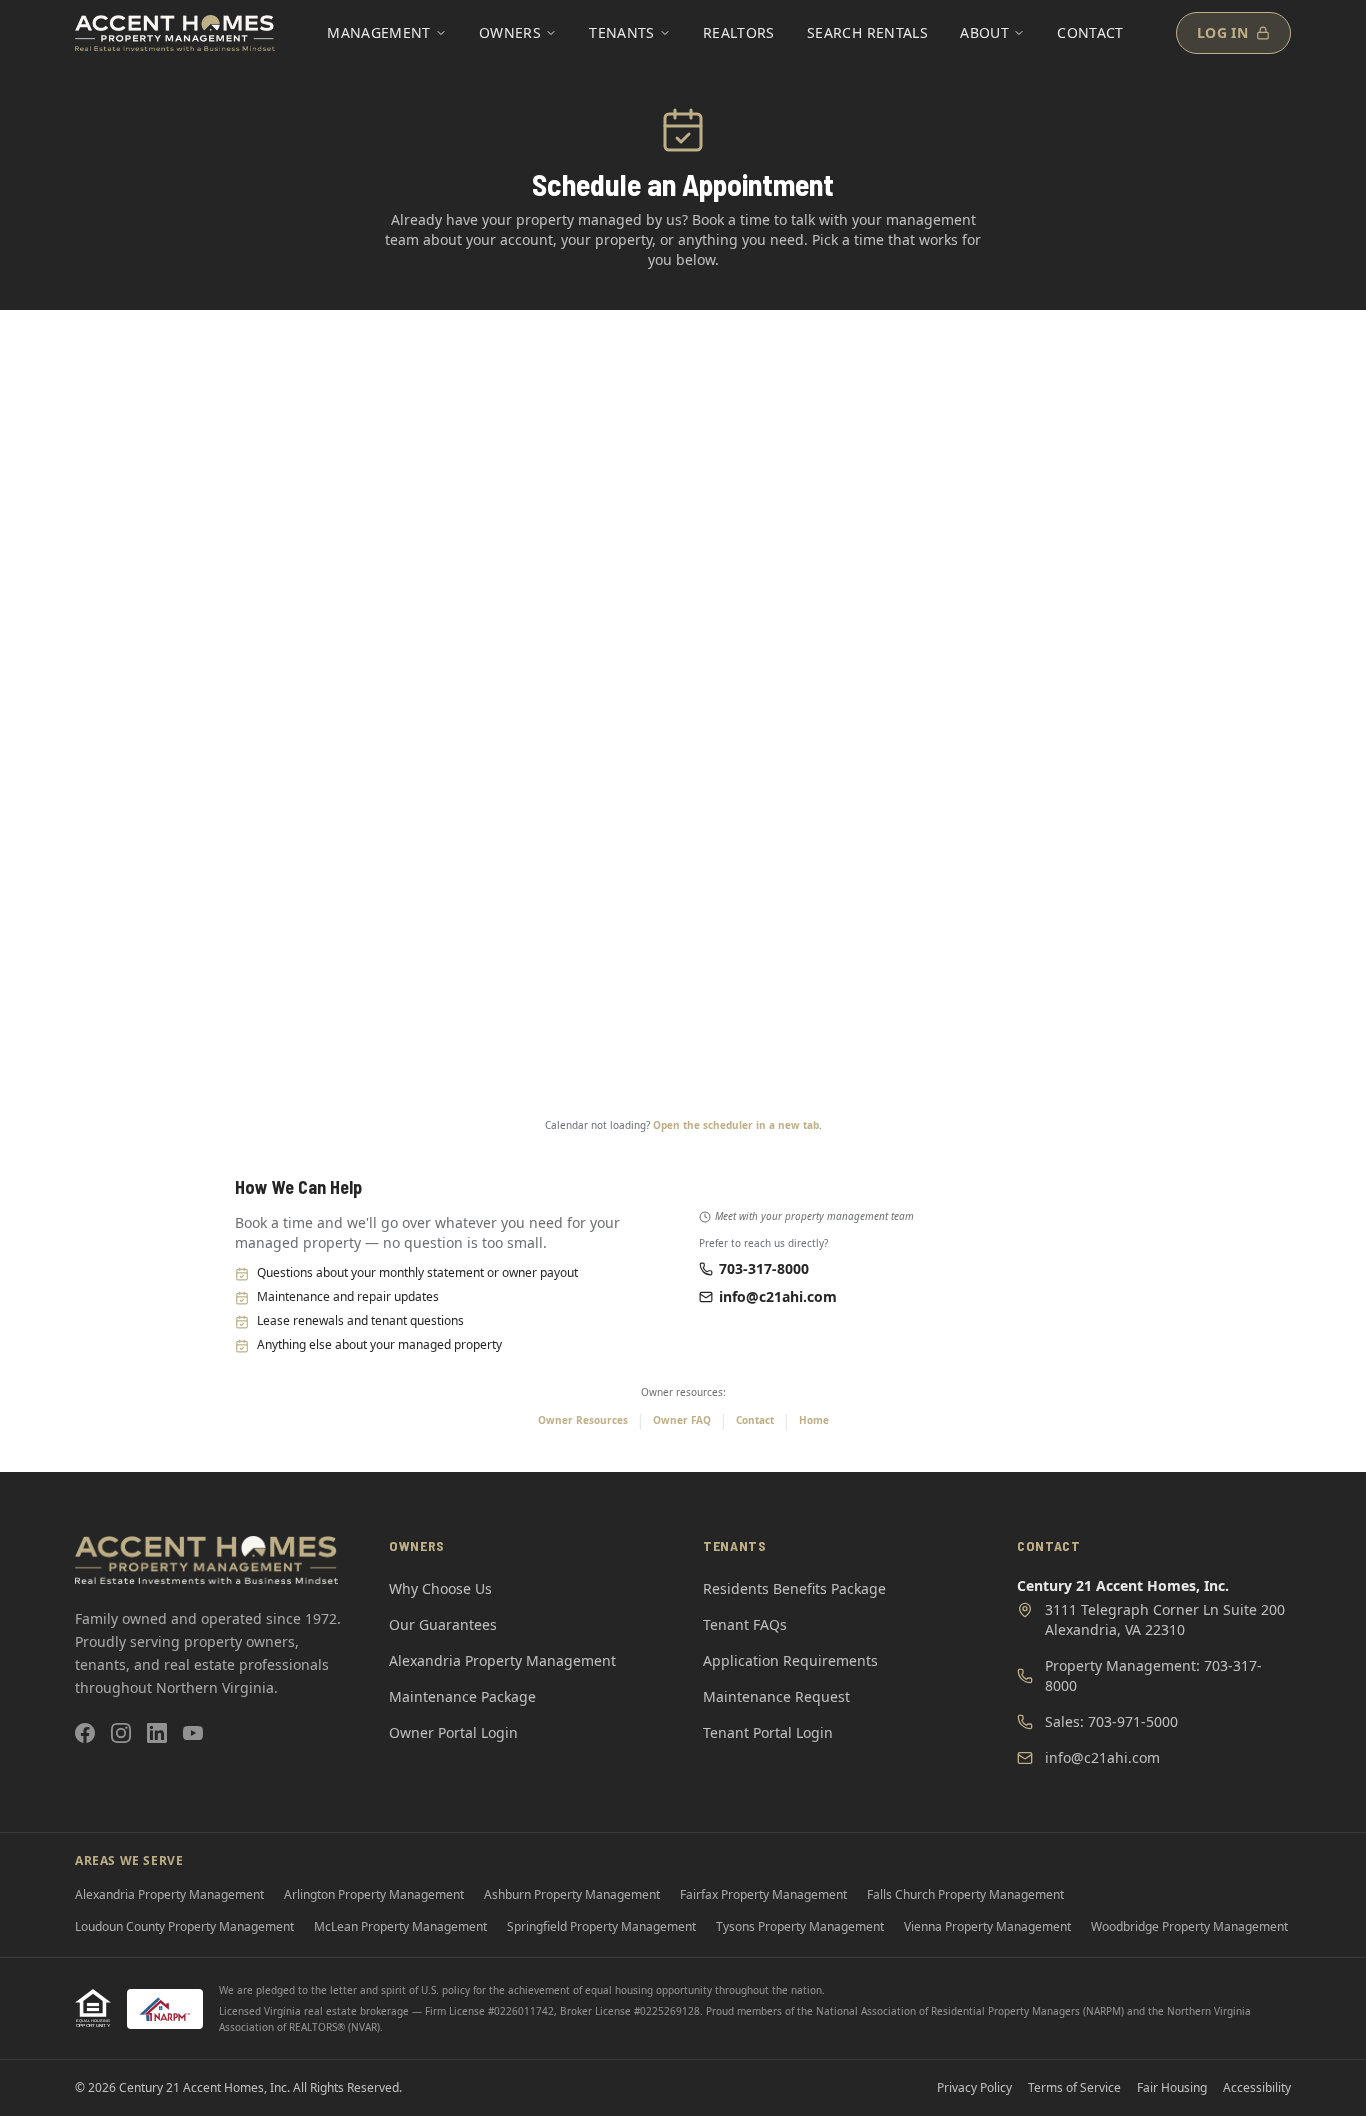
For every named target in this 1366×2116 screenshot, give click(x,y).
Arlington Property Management (374, 1894)
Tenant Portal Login (768, 1732)
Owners (510, 32)
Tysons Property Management (800, 1926)
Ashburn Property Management (572, 1894)
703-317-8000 (764, 1268)
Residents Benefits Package (794, 1588)
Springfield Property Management (601, 1926)
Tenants (621, 32)
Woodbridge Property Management (1189, 1926)
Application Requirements (790, 1660)
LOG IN (1222, 32)
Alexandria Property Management (502, 1660)
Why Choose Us (440, 1588)
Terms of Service (1074, 2088)
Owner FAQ (682, 1420)
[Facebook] (85, 1733)
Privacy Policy (974, 2088)
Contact (1090, 32)
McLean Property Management (400, 1926)
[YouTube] (193, 1733)
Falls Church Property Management (965, 1894)
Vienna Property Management (987, 1926)
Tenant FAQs (745, 1624)
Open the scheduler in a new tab (736, 1125)
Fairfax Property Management (763, 1894)
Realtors (739, 32)
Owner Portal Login (453, 1732)
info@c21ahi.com (778, 1296)
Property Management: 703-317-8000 (1153, 1675)
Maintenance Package (462, 1696)
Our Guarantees (443, 1624)
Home (814, 1420)
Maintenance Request (776, 1696)
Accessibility (1257, 2088)
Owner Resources (583, 1420)
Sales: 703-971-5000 (1111, 1721)
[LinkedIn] (157, 1733)
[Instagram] (121, 1733)
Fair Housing (1172, 2088)
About (984, 32)
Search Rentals (867, 32)
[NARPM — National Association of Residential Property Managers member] (165, 2009)
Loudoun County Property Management (184, 1926)
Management (379, 32)
